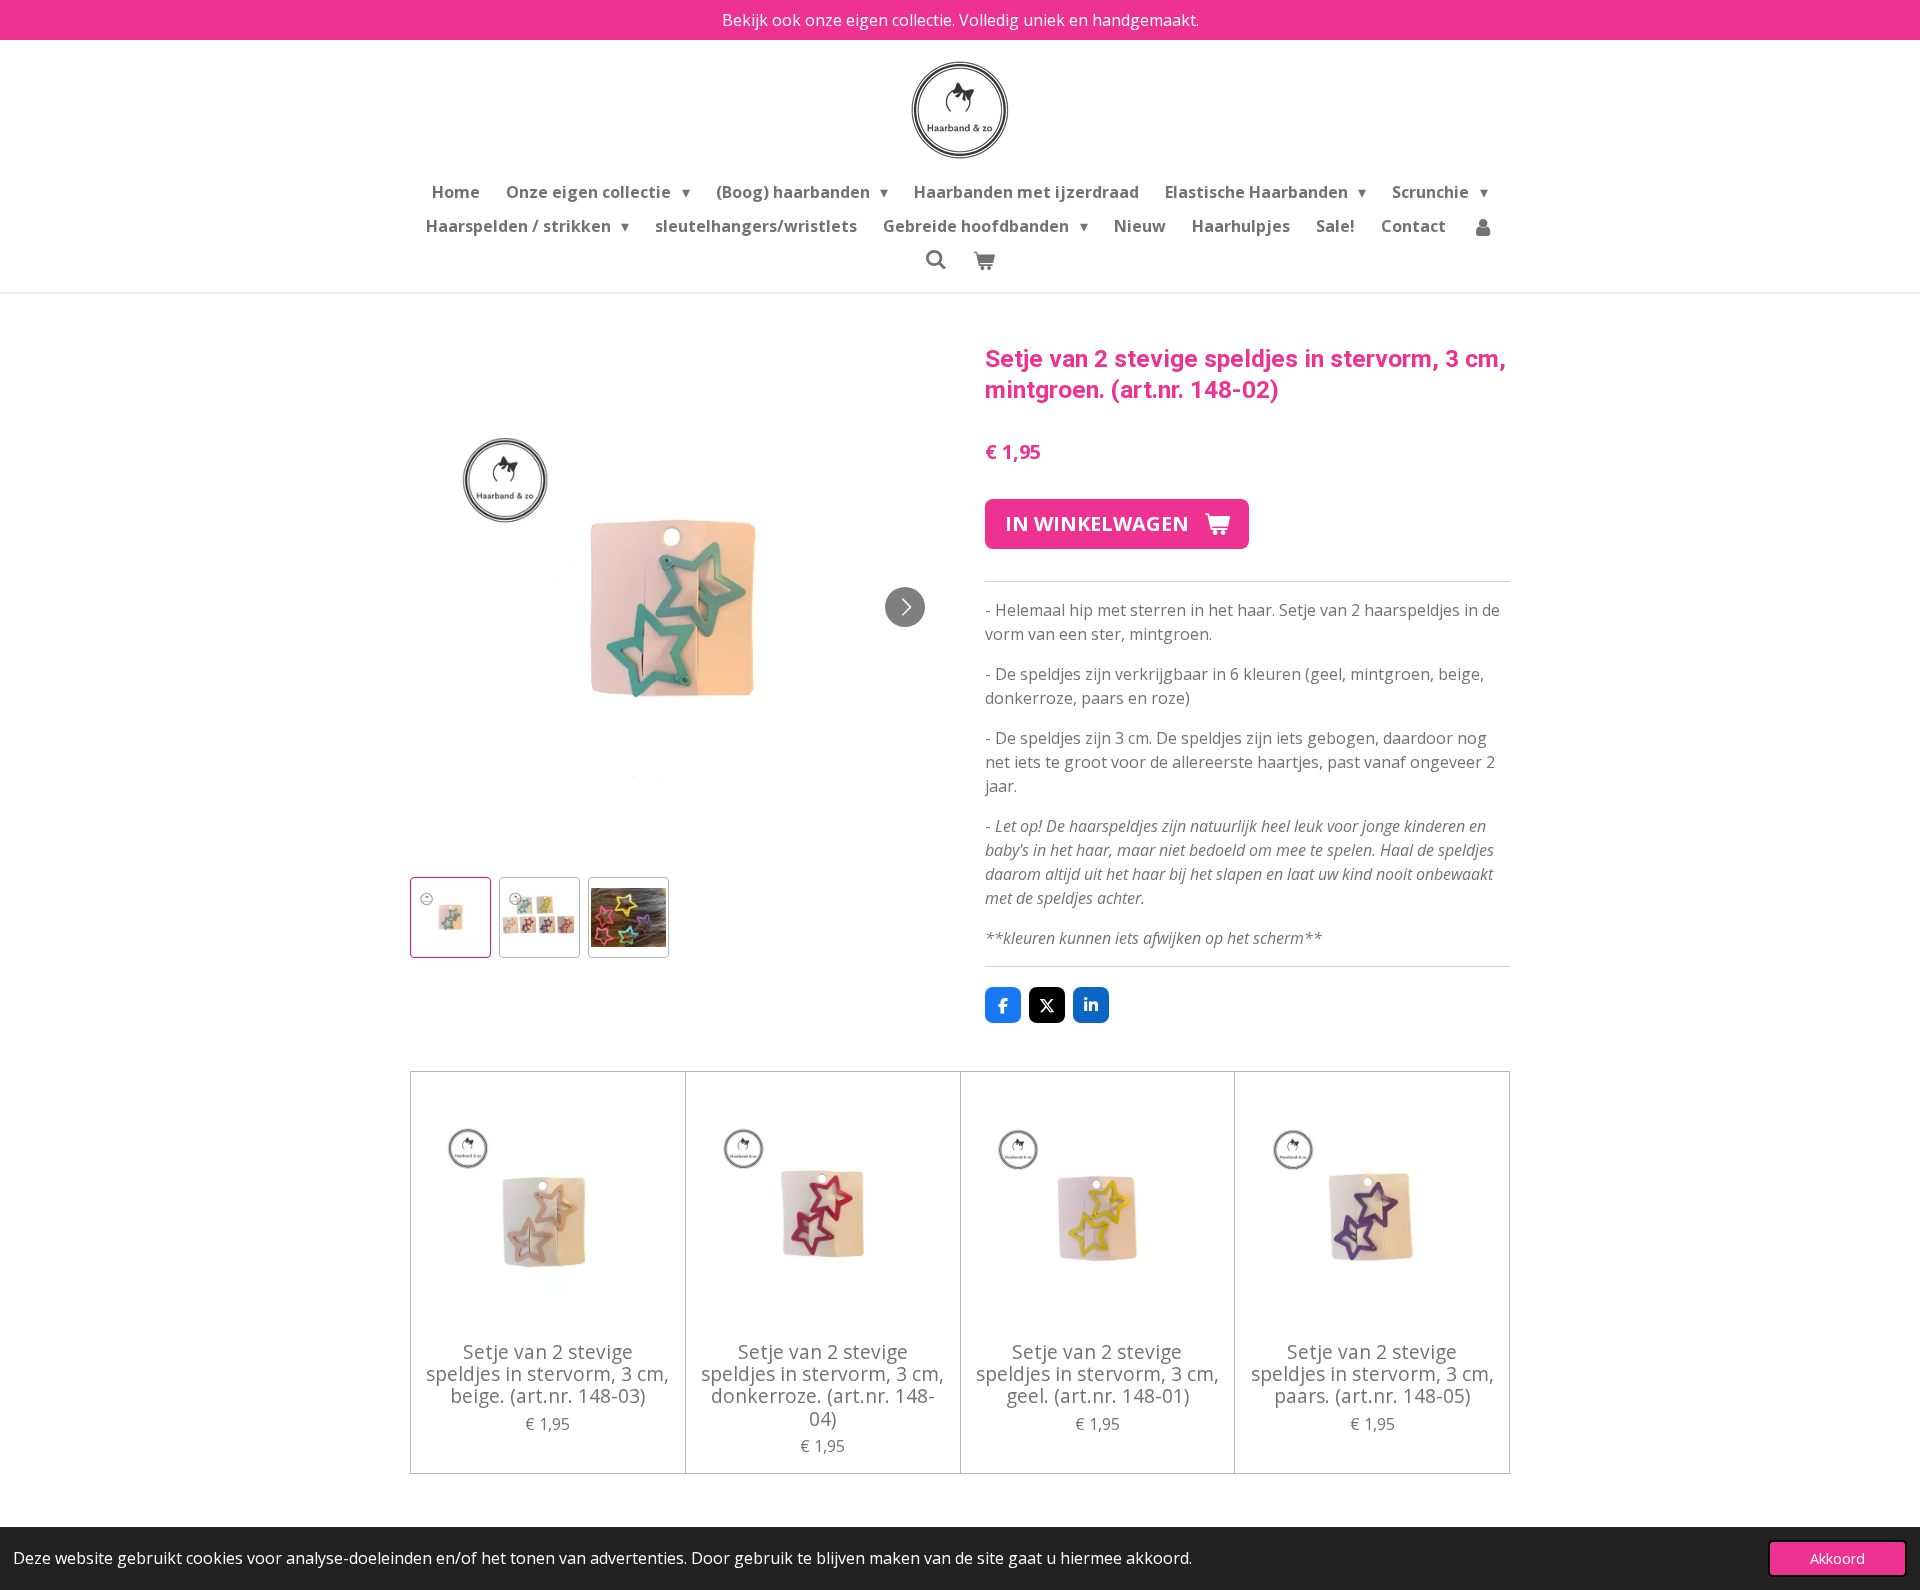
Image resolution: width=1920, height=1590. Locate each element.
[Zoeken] (936, 259)
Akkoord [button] (1837, 1558)
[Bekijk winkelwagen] (984, 260)
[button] (450, 917)
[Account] (1483, 226)
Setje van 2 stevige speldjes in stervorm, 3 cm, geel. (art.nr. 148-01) (1097, 1374)
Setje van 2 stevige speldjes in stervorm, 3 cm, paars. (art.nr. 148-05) (1372, 1374)
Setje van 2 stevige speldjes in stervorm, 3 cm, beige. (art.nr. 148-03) (547, 1374)
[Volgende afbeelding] (905, 607)
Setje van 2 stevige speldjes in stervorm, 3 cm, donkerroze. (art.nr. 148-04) (822, 1386)
